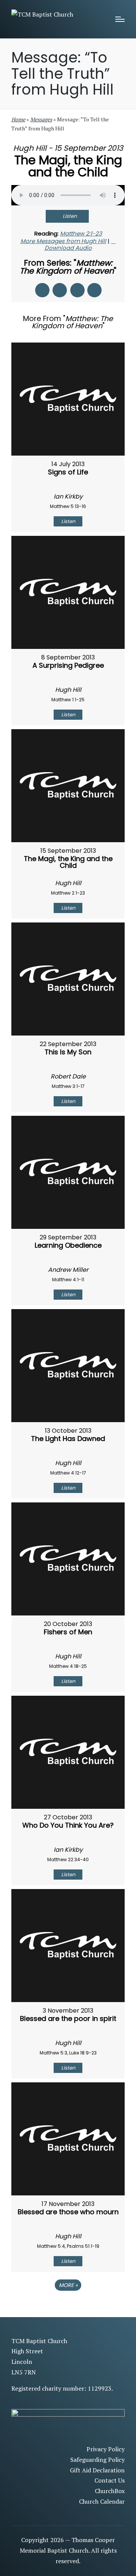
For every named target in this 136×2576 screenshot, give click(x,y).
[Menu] (120, 19)
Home (18, 119)
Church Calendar (102, 2501)
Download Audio (68, 248)
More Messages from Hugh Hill (63, 241)
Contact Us (110, 2480)
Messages (41, 119)
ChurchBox (110, 2491)
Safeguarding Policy (97, 2460)
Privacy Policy (106, 2449)
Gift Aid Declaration (97, 2470)
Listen (70, 216)
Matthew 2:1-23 (81, 233)
